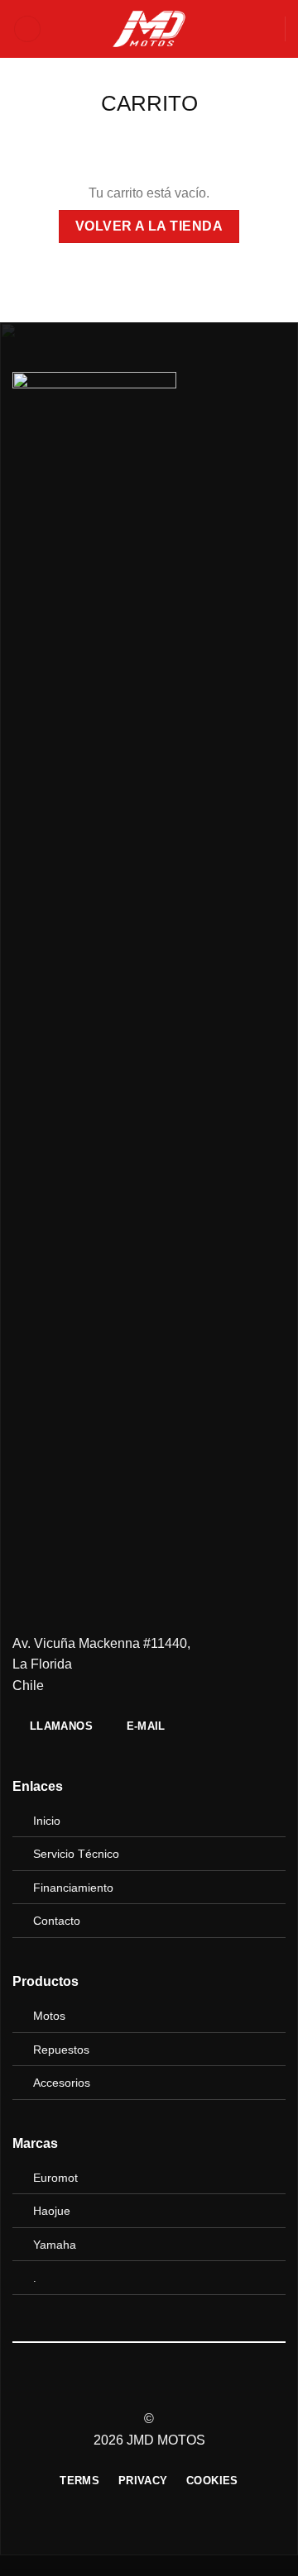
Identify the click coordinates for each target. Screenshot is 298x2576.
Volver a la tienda (149, 226)
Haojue (52, 2211)
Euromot (55, 2178)
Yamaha (55, 2245)
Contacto (57, 1921)
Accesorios (62, 2083)
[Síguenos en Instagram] (149, 2389)
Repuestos (61, 2050)
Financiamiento (73, 1888)
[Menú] (27, 29)
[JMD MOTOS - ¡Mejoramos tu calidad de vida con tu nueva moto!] (149, 29)
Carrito (149, 103)
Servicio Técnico (76, 1854)
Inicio (47, 1821)
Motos (49, 2016)
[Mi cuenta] (265, 29)
